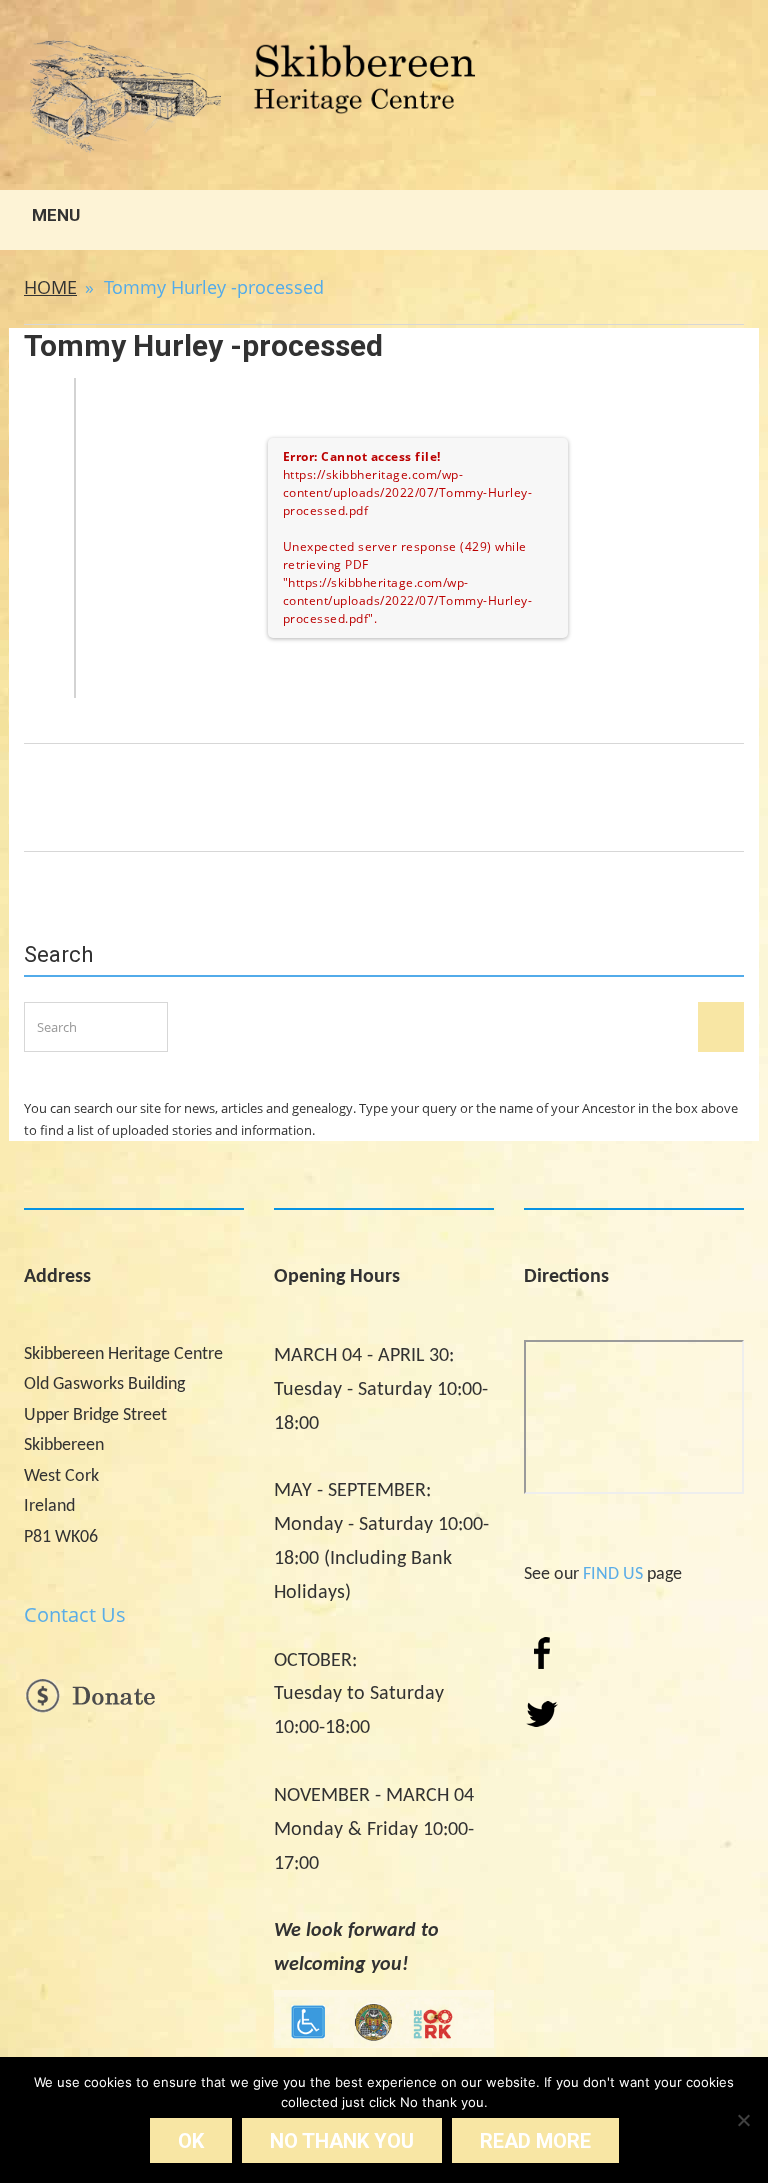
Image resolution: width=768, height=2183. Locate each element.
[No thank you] (743, 2120)
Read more (535, 2141)
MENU (54, 215)
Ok (191, 2141)
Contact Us (75, 1614)
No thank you (342, 2141)
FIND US (613, 1574)
